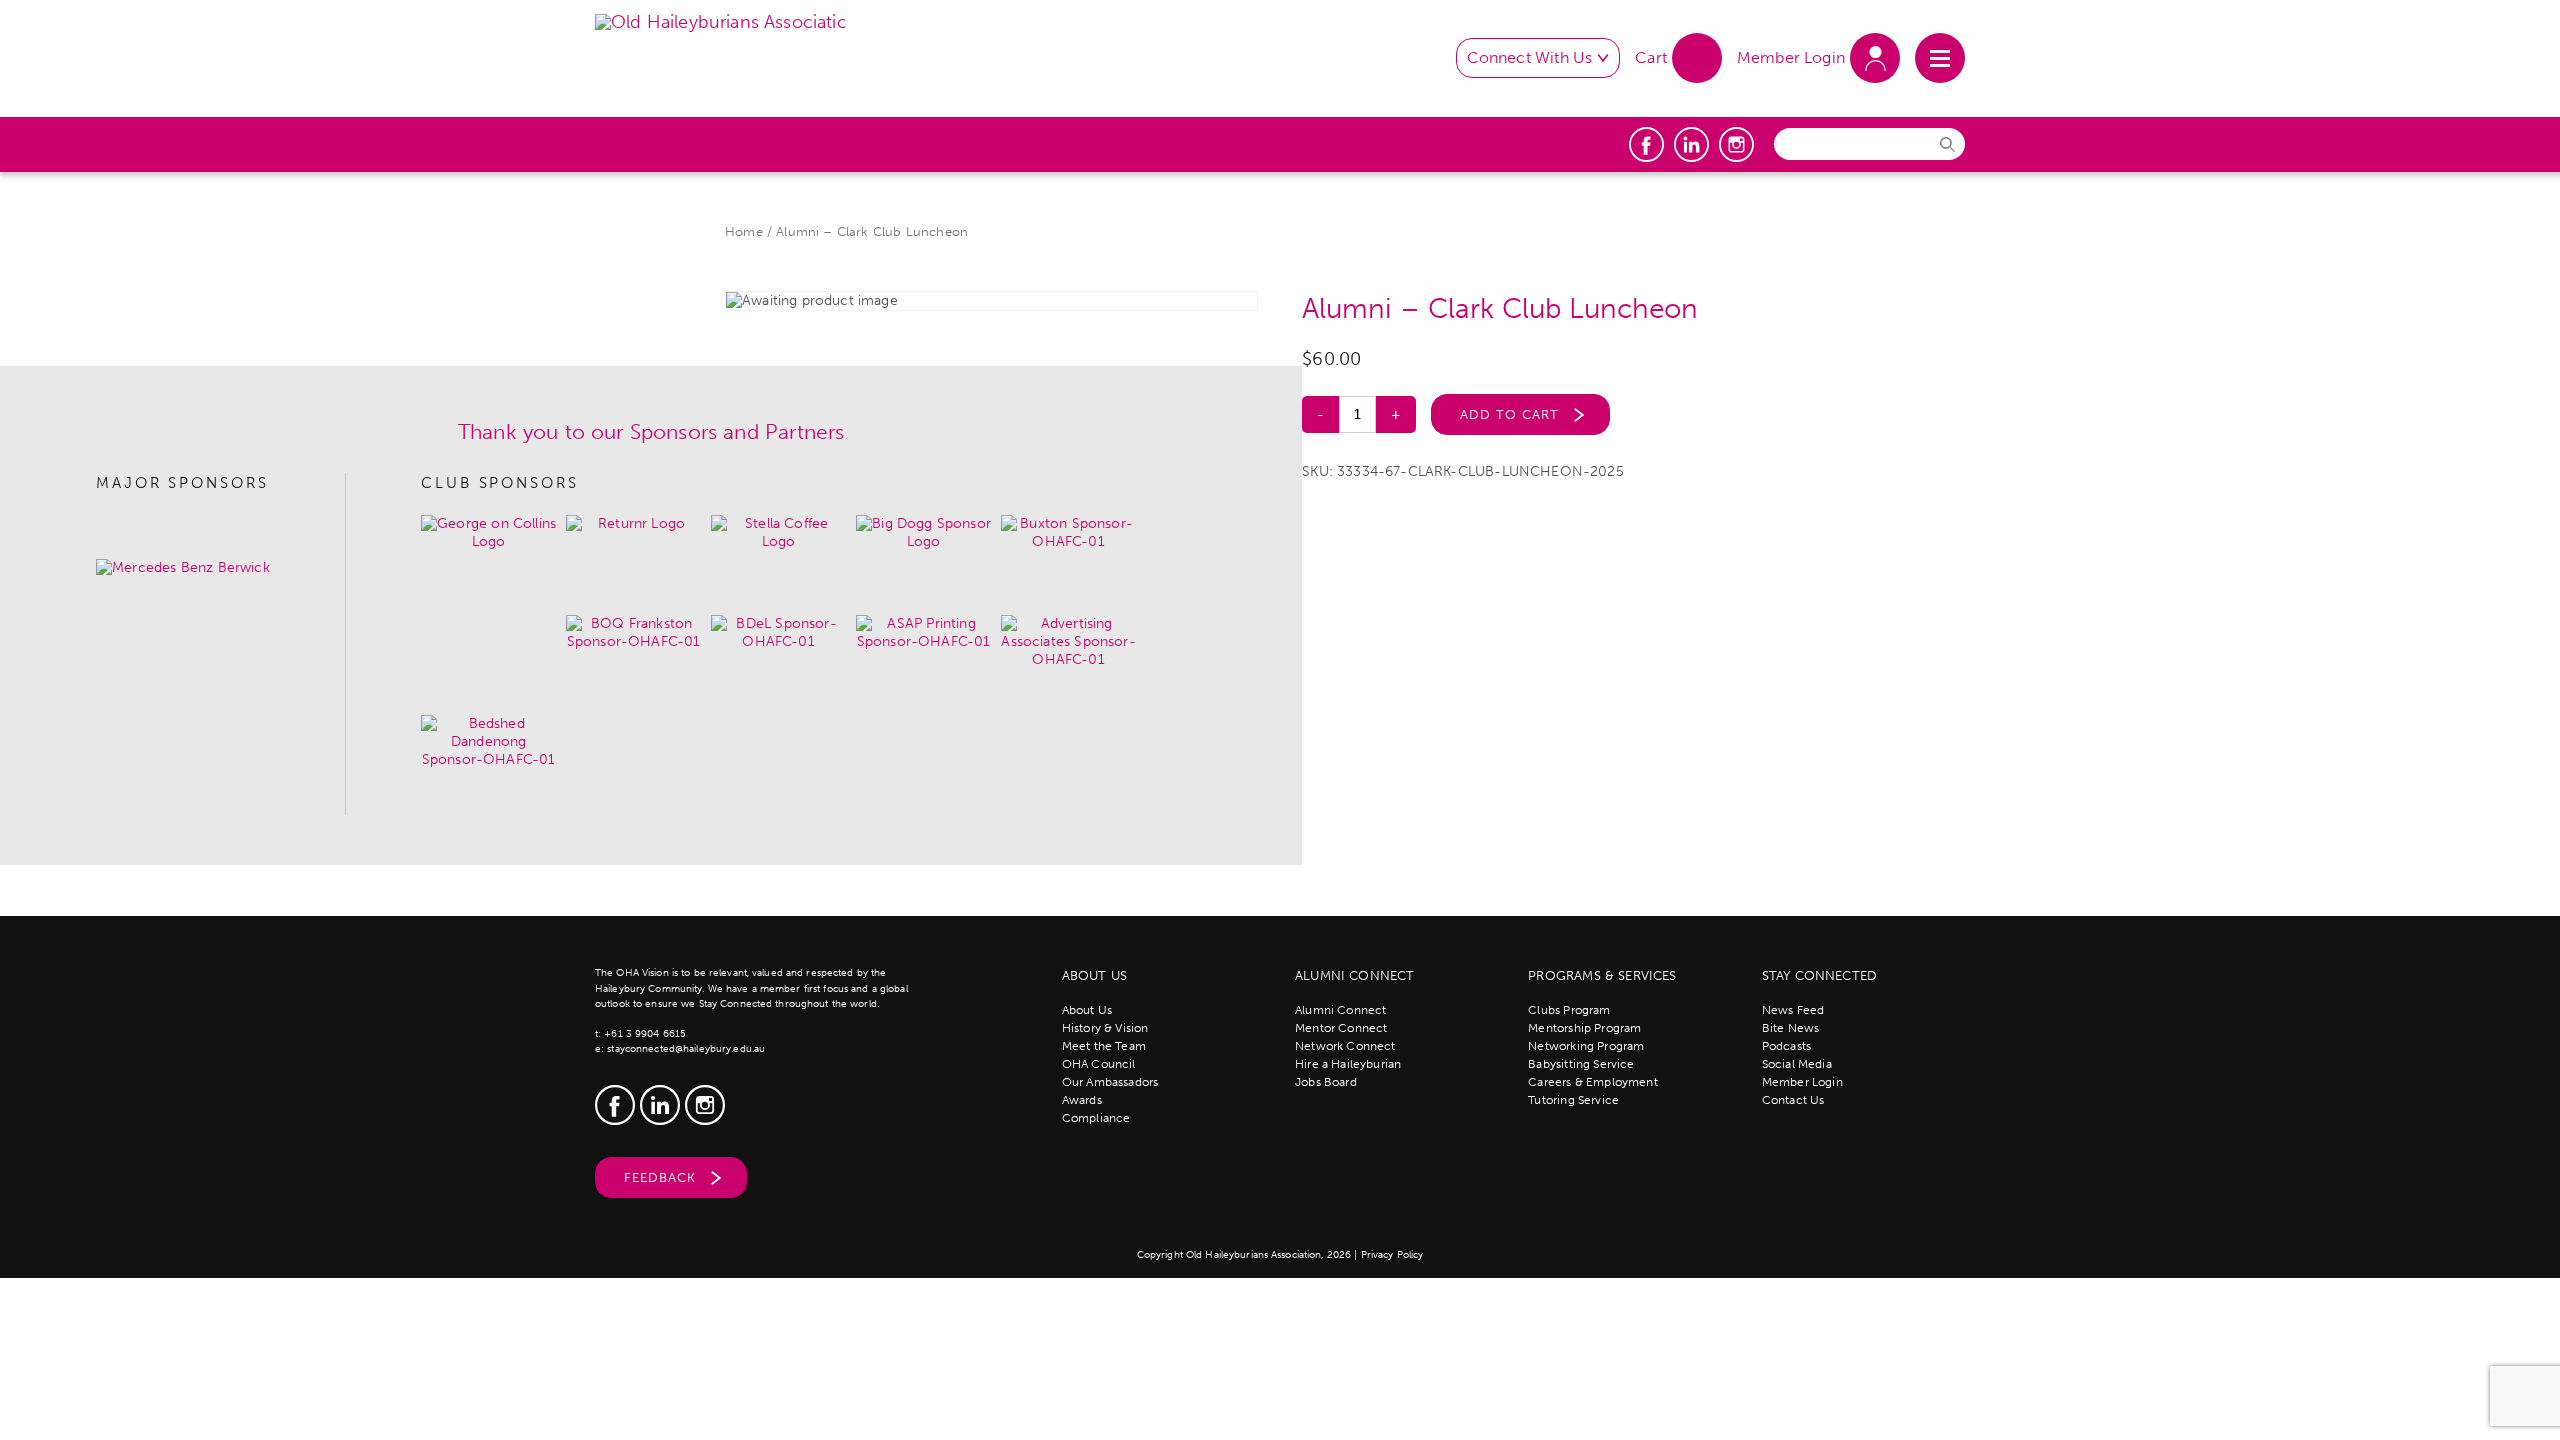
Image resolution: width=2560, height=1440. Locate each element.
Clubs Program (1569, 1010)
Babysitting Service (1581, 1064)
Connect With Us (1530, 57)
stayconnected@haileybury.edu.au (686, 1049)
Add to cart (1509, 414)
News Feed (1793, 1010)
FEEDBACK (660, 1177)
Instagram (1736, 144)
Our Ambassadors (1110, 1082)
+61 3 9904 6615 (645, 1034)
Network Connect (1345, 1046)
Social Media (1797, 1064)
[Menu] (1940, 58)
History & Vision (1105, 1028)
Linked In (1691, 144)
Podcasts (1786, 1046)
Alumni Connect (1340, 1010)
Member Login (1791, 57)
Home (744, 231)
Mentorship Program (1584, 1028)
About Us (1087, 1010)
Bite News (1791, 1028)
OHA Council (1099, 1064)
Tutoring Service (1573, 1100)
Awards (1082, 1100)
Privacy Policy (1392, 1255)
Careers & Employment (1592, 1082)
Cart (1651, 57)
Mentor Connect (1341, 1028)
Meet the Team (1104, 1046)
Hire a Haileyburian (1348, 1064)
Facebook (1646, 144)
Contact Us (1793, 1100)
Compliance (1096, 1118)
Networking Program (1586, 1046)
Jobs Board (1326, 1082)
